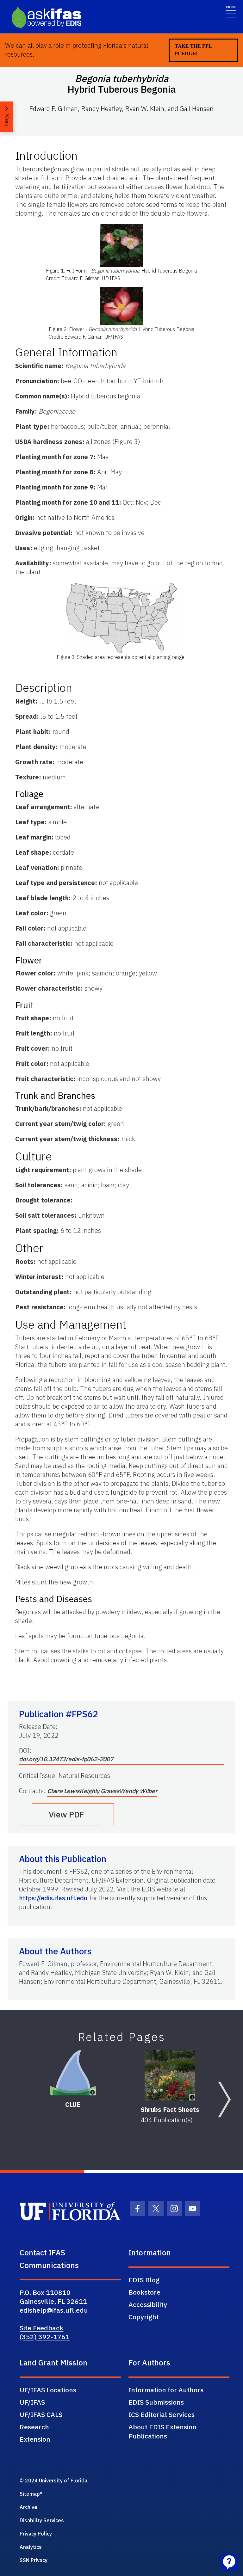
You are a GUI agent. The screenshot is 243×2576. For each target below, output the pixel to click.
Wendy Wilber (138, 1791)
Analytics (31, 2547)
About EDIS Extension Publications (162, 2431)
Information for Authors (166, 2390)
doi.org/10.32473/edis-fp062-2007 (66, 1759)
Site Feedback (41, 2328)
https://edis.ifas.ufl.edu (53, 1898)
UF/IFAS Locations (48, 2390)
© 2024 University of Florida (53, 2481)
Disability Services (42, 2520)
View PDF (66, 1814)
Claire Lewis (63, 1791)
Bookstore (144, 2292)
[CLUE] (73, 2073)
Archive (28, 2507)
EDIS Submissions (156, 2402)
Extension (35, 2439)
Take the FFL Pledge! (193, 50)
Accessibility (148, 2304)
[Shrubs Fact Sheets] (170, 2075)
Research (34, 2427)
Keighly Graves (99, 1791)
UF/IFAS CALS (41, 2414)
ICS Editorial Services (162, 2414)
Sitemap (30, 2494)
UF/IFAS (32, 2402)
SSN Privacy (34, 2560)
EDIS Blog (144, 2280)
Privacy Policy (36, 2534)
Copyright (144, 2317)
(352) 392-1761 (45, 2337)
